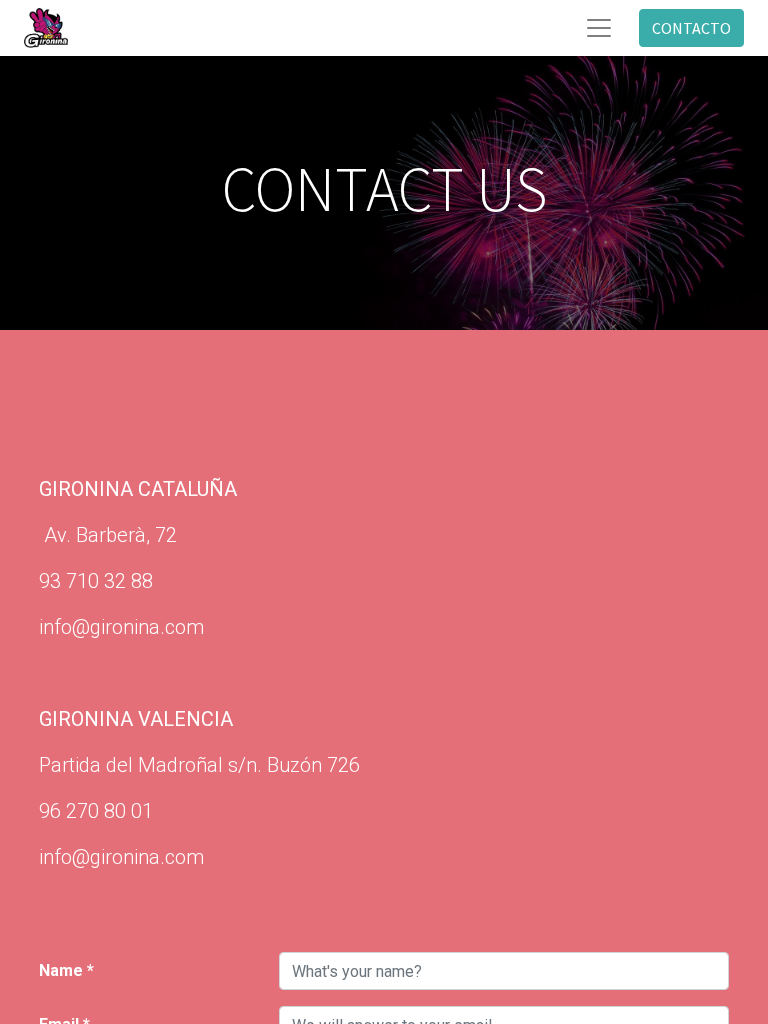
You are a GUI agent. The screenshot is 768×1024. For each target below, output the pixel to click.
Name (61, 970)
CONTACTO (691, 28)
